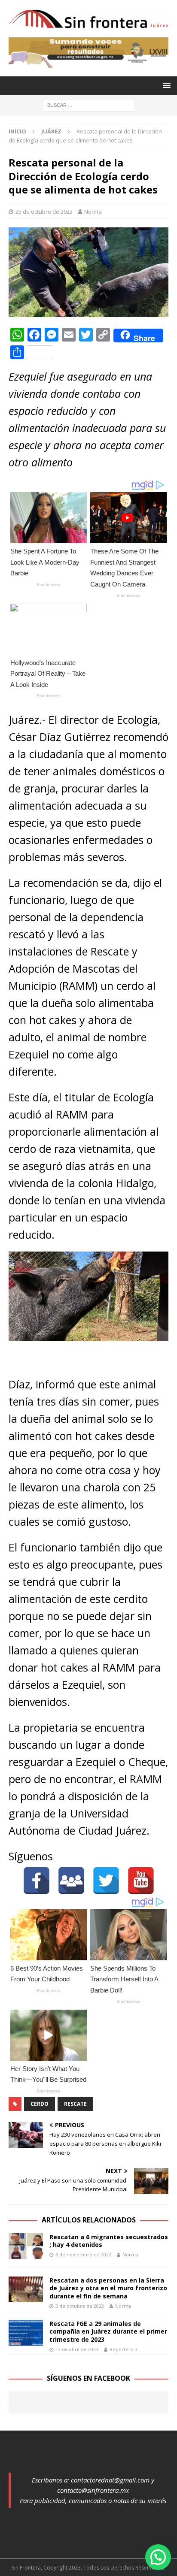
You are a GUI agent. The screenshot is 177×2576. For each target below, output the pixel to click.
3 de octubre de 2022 (80, 2306)
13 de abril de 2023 (77, 2349)
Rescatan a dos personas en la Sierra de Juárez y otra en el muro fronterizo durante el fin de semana (108, 2288)
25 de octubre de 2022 (44, 212)
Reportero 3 (124, 2349)
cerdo (40, 2104)
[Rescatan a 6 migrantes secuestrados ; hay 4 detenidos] (26, 2246)
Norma (93, 212)
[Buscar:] (89, 104)
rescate (75, 2104)
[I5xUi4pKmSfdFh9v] (88, 62)
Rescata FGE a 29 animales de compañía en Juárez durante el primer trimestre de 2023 (108, 2331)
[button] (158, 2557)
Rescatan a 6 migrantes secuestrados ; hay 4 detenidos (109, 2241)
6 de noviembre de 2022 (83, 2254)
